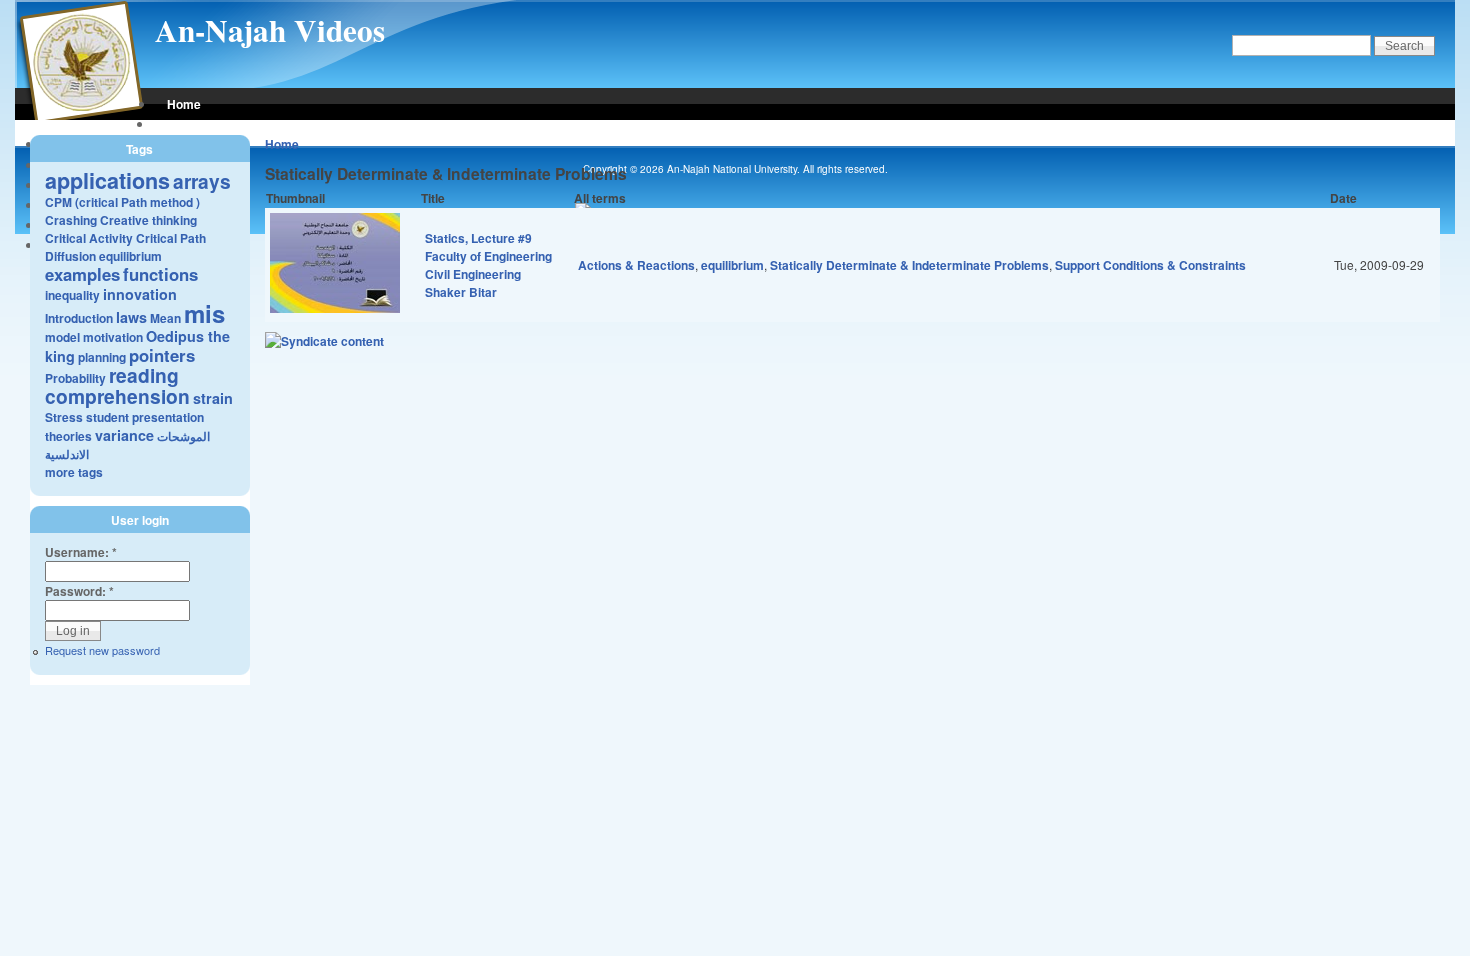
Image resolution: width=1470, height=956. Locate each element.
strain (213, 398)
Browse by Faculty (220, 124)
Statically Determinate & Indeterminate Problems (909, 265)
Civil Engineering (473, 274)
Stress (64, 417)
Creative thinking (148, 220)
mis (204, 313)
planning (102, 357)
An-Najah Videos (270, 30)
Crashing (71, 220)
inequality (72, 295)
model (62, 337)
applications (107, 180)
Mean (165, 318)
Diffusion (70, 256)
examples (82, 274)
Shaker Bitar (461, 292)
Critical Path (171, 238)
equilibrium (732, 265)
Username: (81, 552)
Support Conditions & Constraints (1150, 265)
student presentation (145, 417)
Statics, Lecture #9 (478, 238)
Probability (75, 378)
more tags (74, 472)
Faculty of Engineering (488, 256)
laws (131, 317)
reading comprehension (117, 385)
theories (68, 436)
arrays (202, 181)
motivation (113, 337)
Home (184, 104)
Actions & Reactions (636, 265)
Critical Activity (89, 238)
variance (124, 435)
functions (160, 274)
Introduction (79, 318)
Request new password (102, 650)
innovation (140, 294)
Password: (79, 591)
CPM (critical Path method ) (122, 202)
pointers (162, 355)
